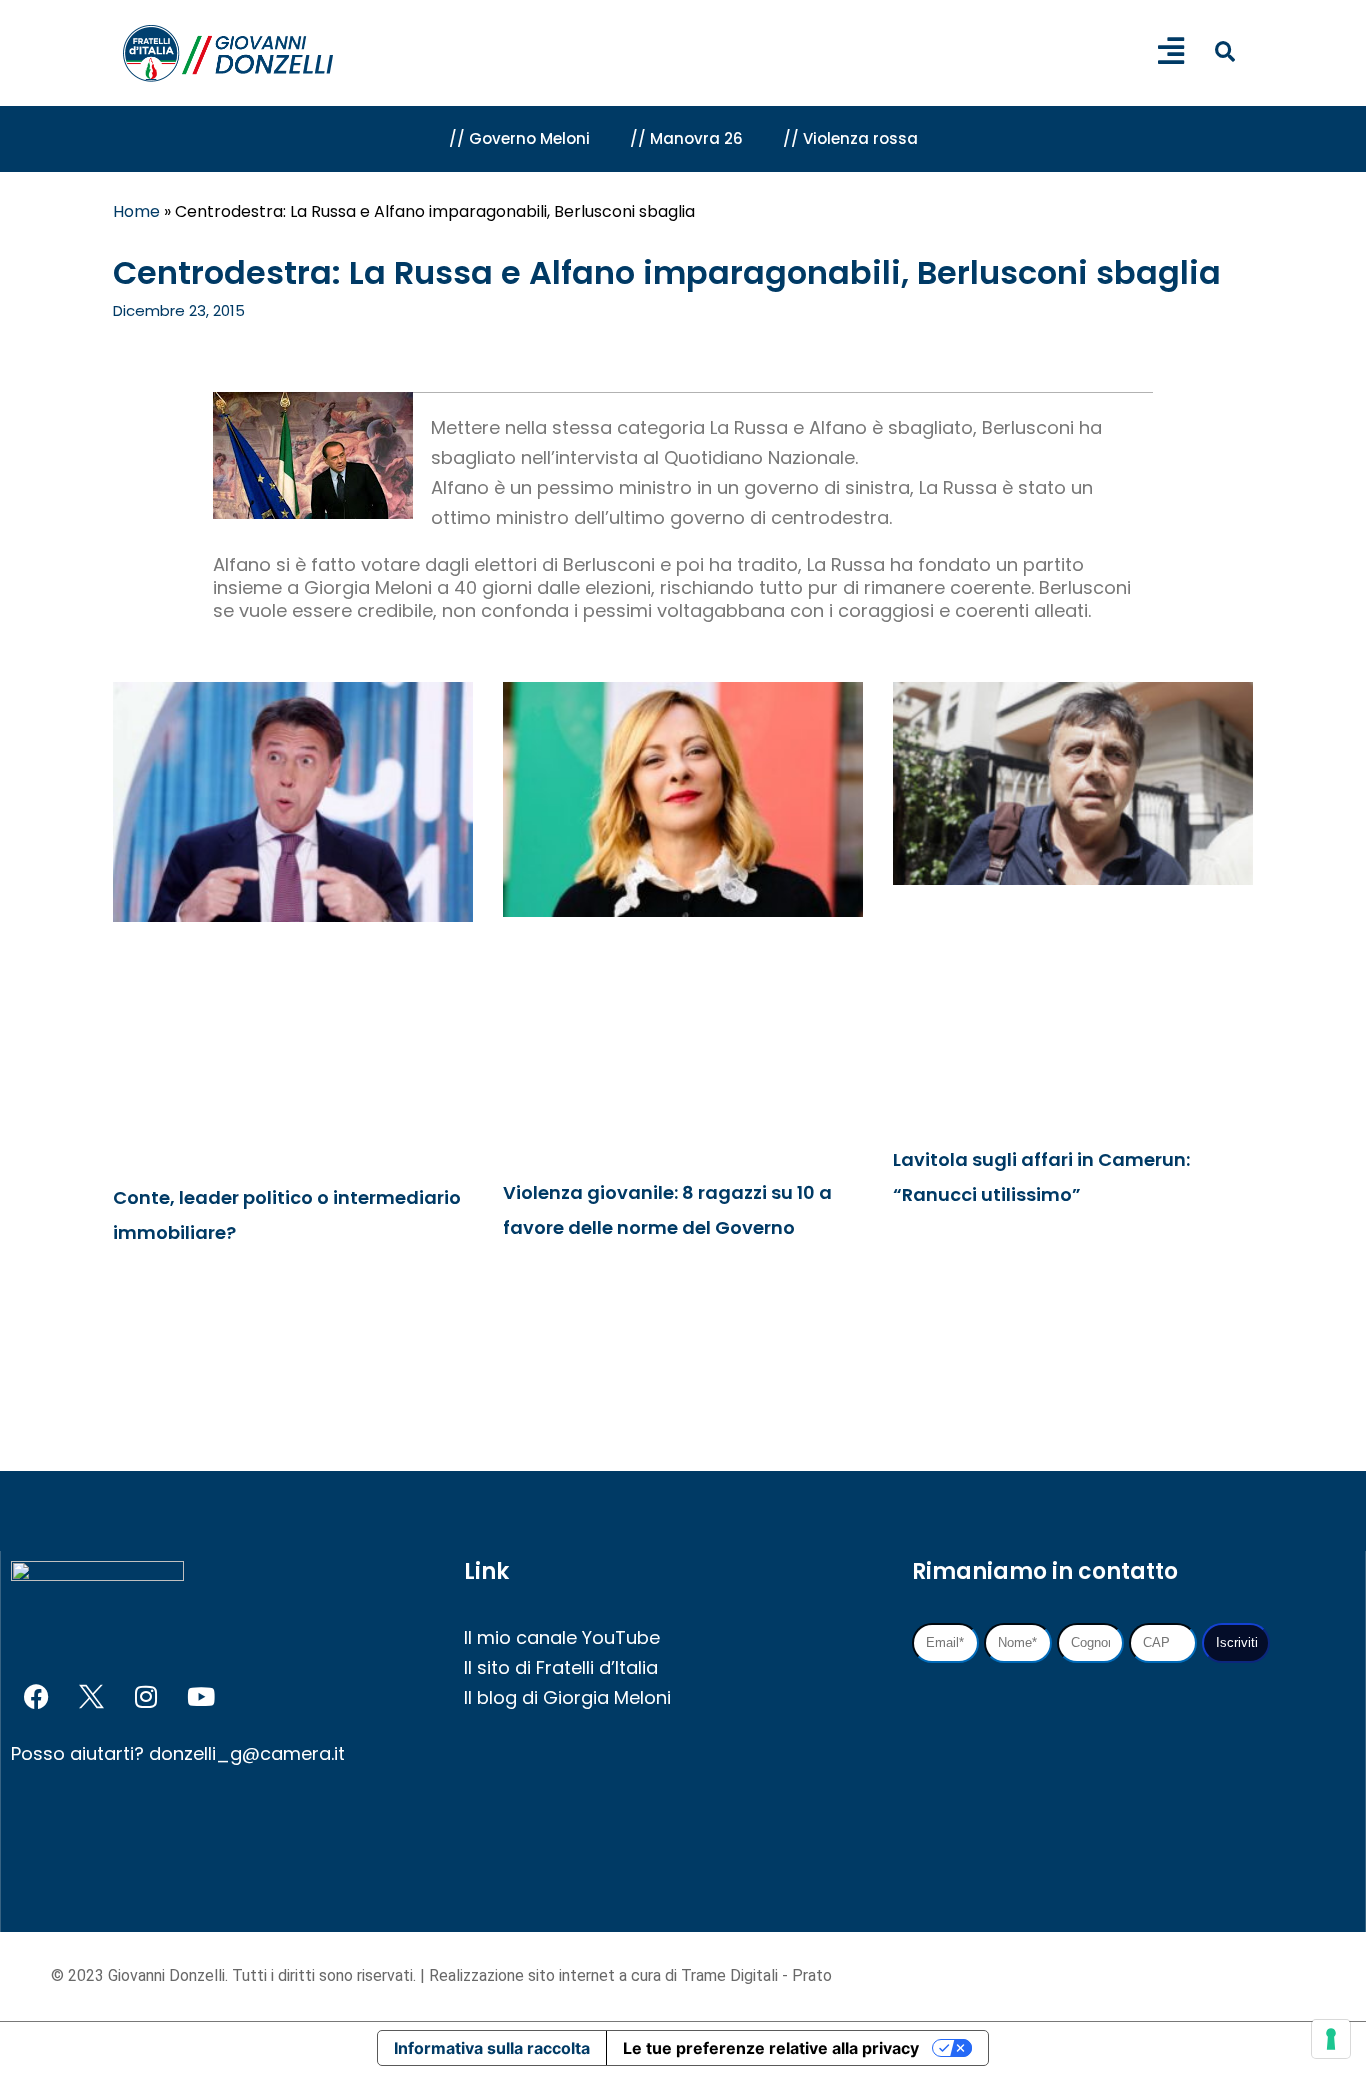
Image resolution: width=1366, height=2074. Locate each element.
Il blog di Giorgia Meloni (567, 1697)
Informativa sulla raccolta (492, 2048)
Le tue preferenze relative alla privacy (771, 2048)
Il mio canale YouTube (562, 1637)
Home (136, 211)
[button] (1224, 51)
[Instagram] (146, 1697)
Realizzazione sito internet (524, 1975)
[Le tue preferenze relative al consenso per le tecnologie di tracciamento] (1331, 2039)
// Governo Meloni (519, 138)
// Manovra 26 (686, 138)
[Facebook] (36, 1697)
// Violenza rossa (850, 138)
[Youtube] (201, 1697)
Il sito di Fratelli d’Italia (561, 1667)
